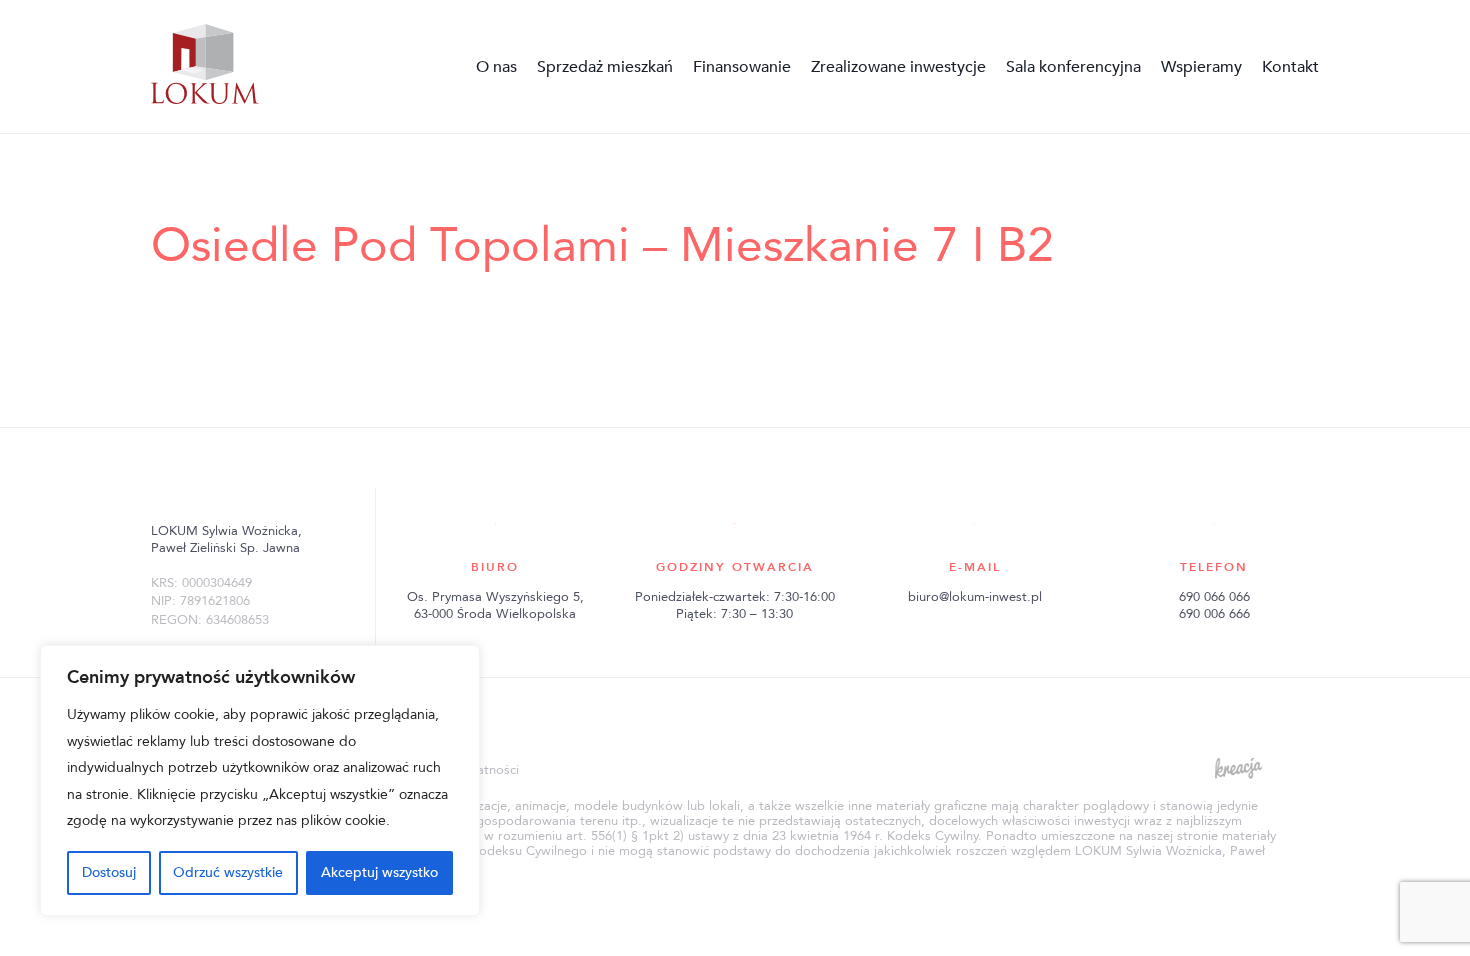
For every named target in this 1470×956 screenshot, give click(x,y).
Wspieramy (1201, 67)
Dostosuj (109, 872)
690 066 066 (1214, 597)
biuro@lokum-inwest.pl (975, 597)
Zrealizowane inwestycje (898, 67)
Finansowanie (742, 67)
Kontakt (1290, 67)
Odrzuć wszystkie (228, 872)
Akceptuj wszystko (379, 872)
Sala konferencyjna (1073, 67)
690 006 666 (1214, 614)
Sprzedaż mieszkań (605, 67)
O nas (496, 67)
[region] (260, 780)
